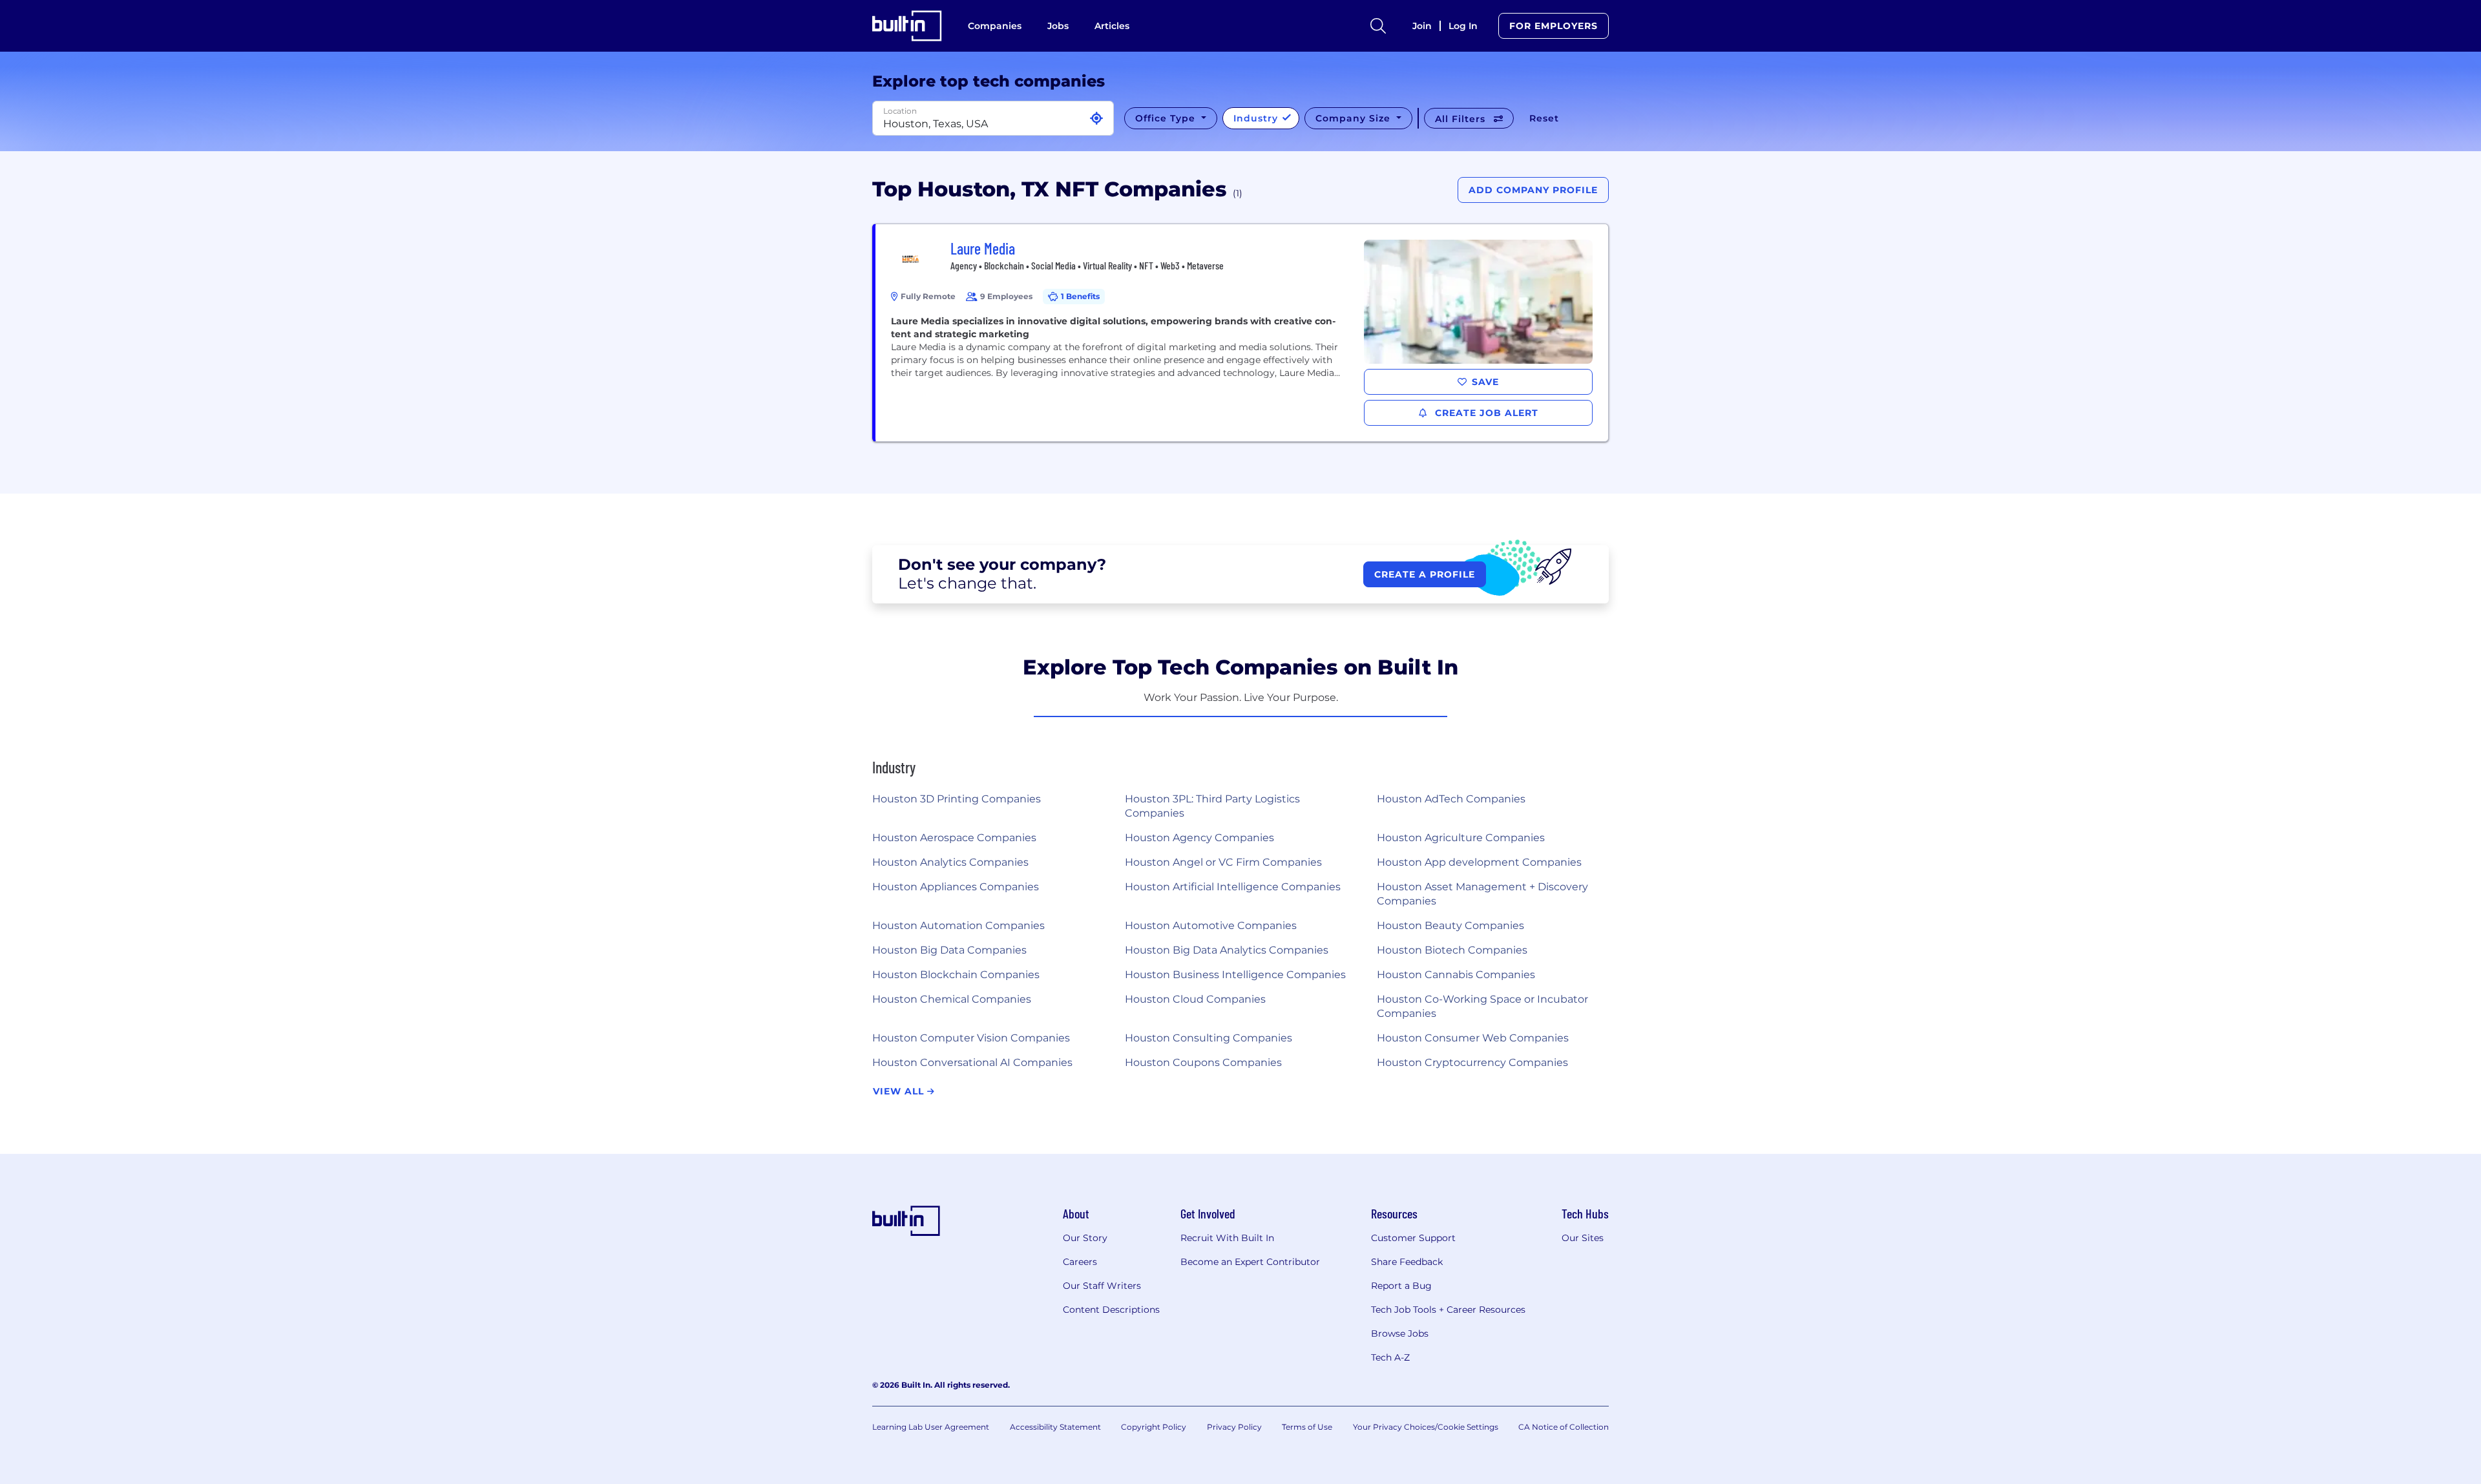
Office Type (1167, 118)
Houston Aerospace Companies (954, 838)
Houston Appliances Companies (956, 887)
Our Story (1085, 1238)
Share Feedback (1407, 1262)
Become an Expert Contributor (1250, 1262)
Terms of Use (1307, 1427)
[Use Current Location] (1096, 119)
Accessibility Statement (1055, 1427)
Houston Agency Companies (1199, 838)
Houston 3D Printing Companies (957, 799)
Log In (1463, 26)
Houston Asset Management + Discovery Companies (1482, 894)
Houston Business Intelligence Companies (1235, 975)
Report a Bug (1401, 1286)
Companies (995, 26)
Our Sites (1583, 1238)
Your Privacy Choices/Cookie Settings (1426, 1427)
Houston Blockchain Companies (956, 975)
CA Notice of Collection (1564, 1427)
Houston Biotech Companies (1452, 950)
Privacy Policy (1234, 1427)
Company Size (1355, 118)
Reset (1544, 118)
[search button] (1378, 26)
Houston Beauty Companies (1450, 925)
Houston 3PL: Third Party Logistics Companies (1212, 806)
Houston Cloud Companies (1195, 999)
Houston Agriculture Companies (1461, 838)
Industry (1257, 118)
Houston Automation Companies (958, 925)
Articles (1112, 26)
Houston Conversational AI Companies (972, 1062)
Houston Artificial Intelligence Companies (1233, 887)
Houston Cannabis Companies (1456, 975)
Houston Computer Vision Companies (971, 1038)
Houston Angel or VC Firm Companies (1223, 862)
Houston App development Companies (1479, 862)
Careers (1080, 1262)
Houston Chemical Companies (952, 999)
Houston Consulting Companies (1209, 1038)
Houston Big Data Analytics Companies (1227, 950)
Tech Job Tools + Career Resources (1448, 1310)
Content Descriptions (1111, 1310)
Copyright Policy (1154, 1427)
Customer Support (1413, 1238)
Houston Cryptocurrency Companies (1472, 1062)
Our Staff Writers (1102, 1286)
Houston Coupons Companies (1203, 1062)
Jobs (1058, 26)
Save (1485, 382)
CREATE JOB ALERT (1485, 413)
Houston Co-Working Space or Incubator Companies (1482, 1006)
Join (1422, 26)
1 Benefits (1080, 296)
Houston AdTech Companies (1451, 799)
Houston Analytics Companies (950, 862)
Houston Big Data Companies (949, 950)
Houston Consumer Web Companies (1473, 1038)
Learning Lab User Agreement (931, 1427)
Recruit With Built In (1227, 1238)
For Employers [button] (1554, 26)
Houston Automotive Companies (1211, 925)
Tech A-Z (1390, 1357)
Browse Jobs (1400, 1333)
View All (900, 1091)
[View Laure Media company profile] (1242, 333)
